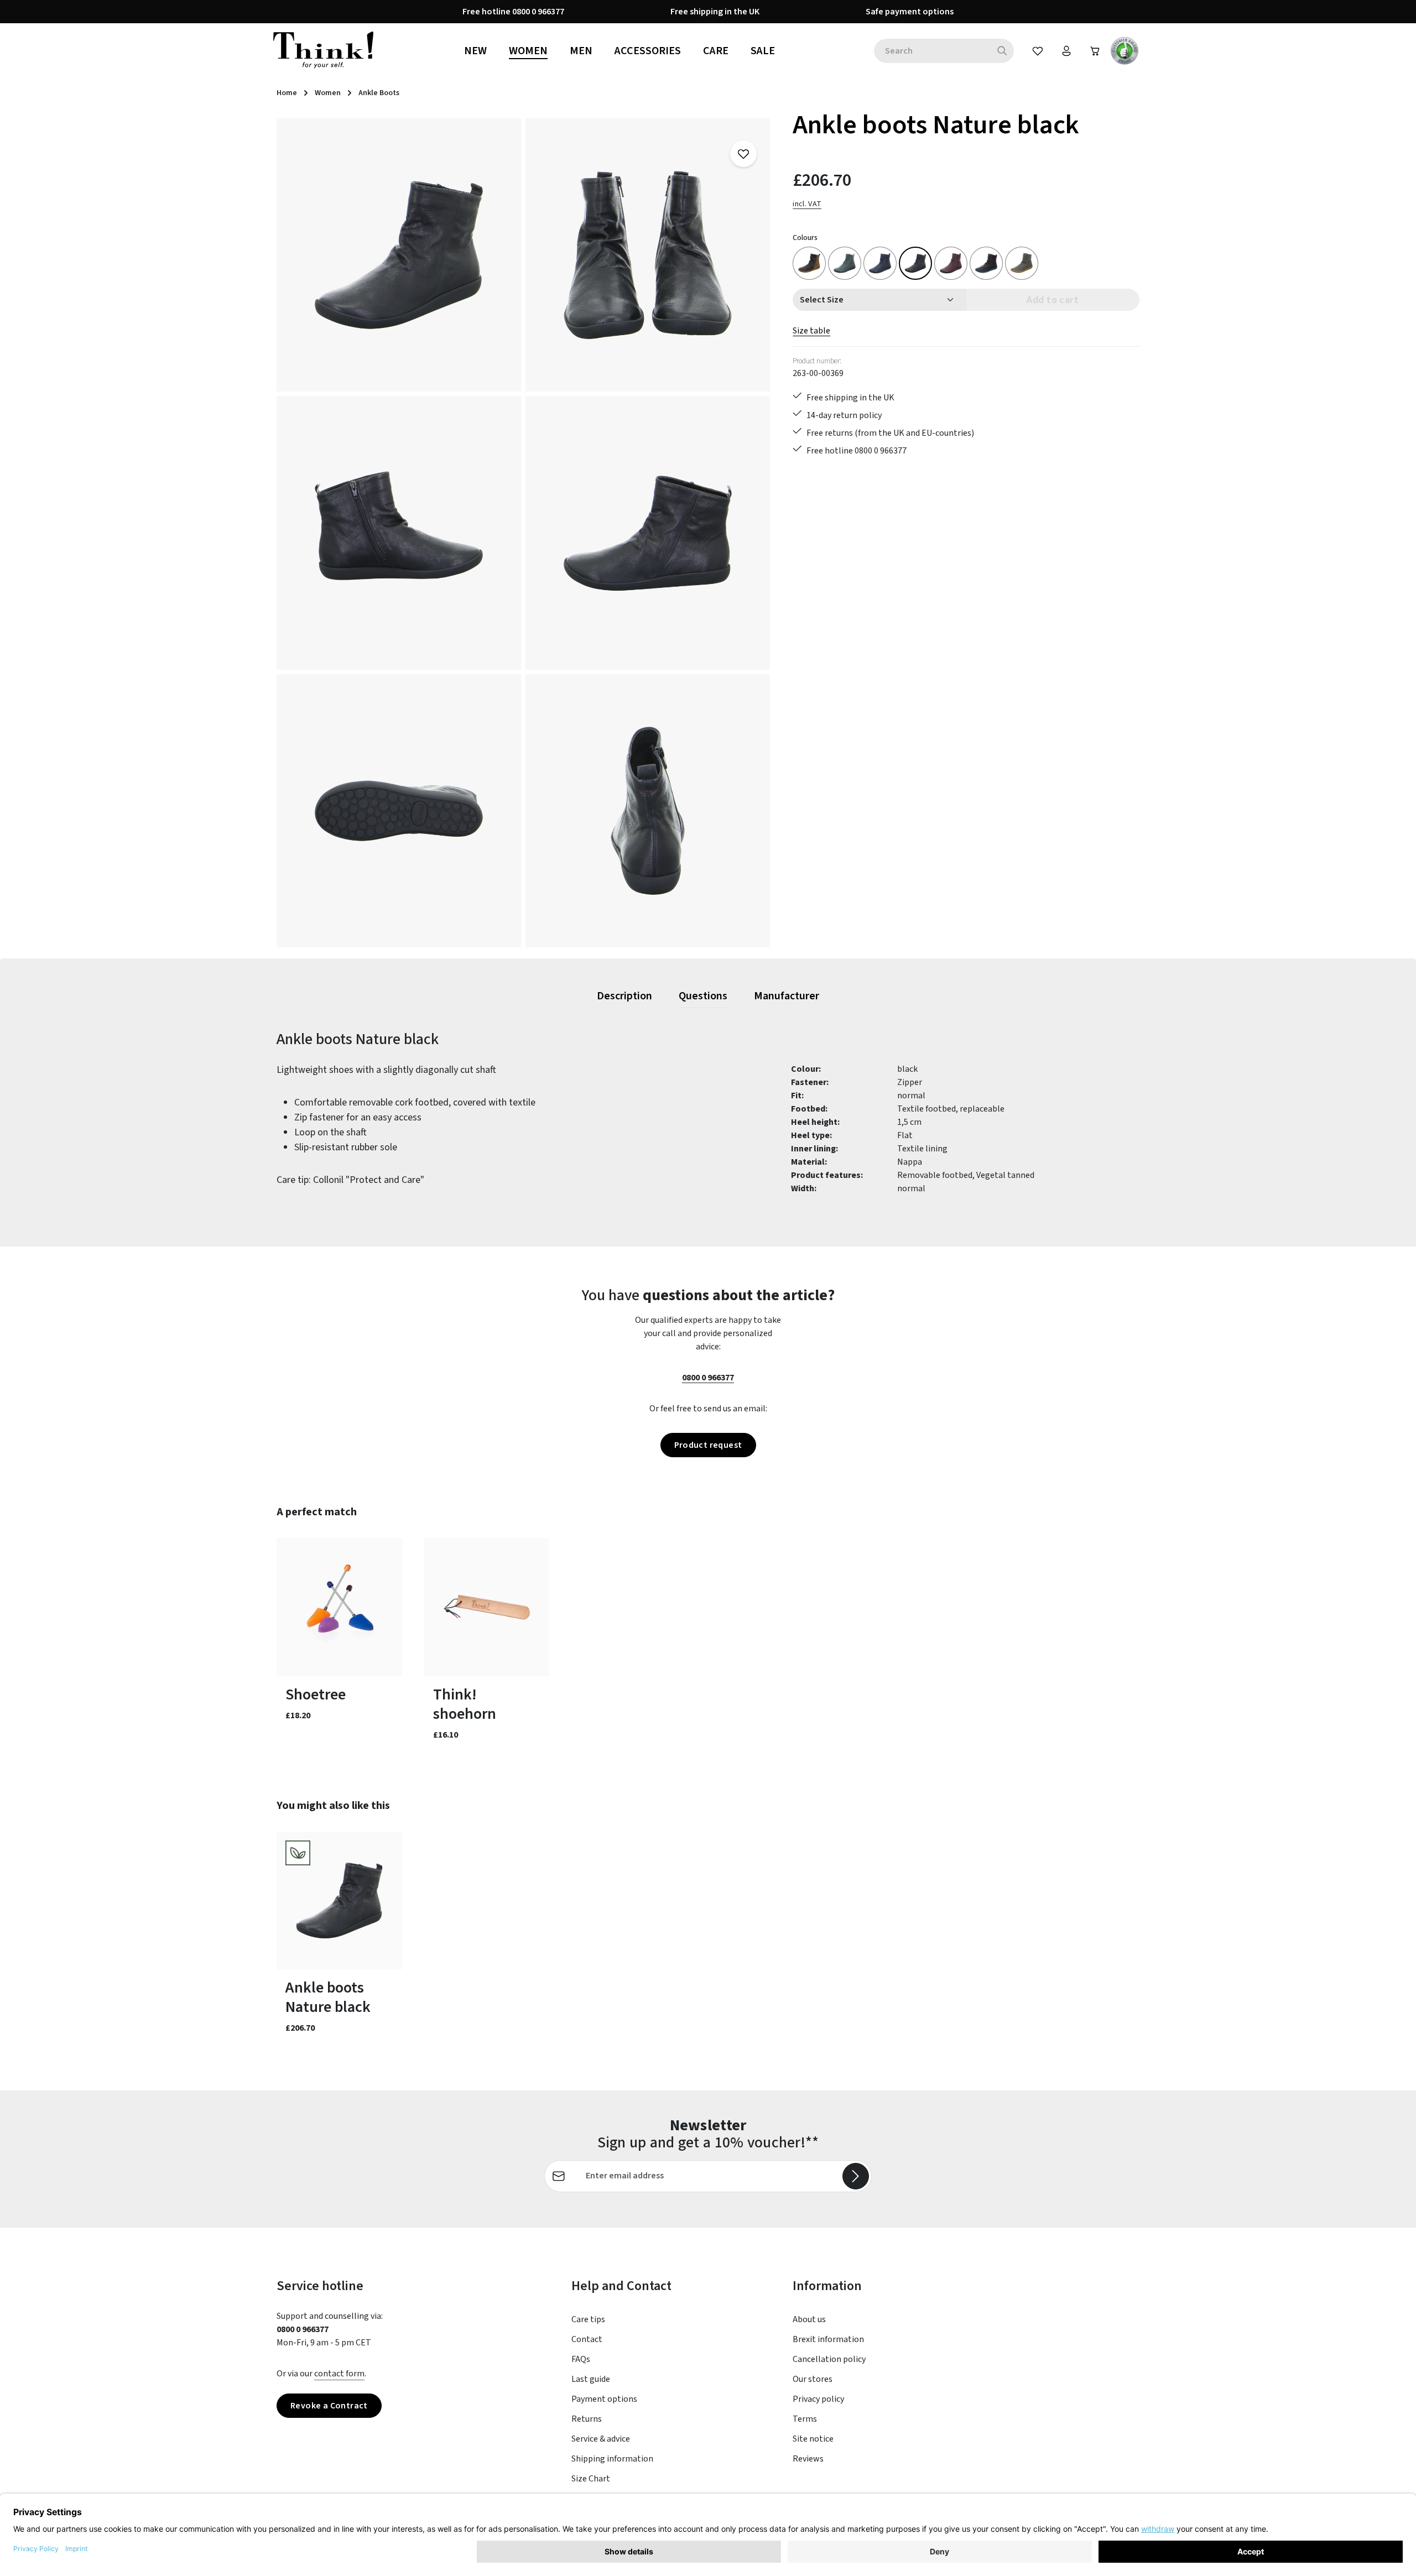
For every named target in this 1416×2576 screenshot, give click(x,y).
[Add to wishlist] (743, 154)
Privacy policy (818, 2399)
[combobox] (932, 51)
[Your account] (1066, 51)
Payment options (604, 2399)
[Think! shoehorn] (487, 1607)
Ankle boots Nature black (328, 1998)
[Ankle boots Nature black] (399, 255)
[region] (524, 533)
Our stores (813, 2379)
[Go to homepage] (323, 51)
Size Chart (591, 2479)
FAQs (581, 2359)
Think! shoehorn (465, 1704)
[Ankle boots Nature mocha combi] (809, 263)
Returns (587, 2419)
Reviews (808, 2459)
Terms (805, 2419)
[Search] (1003, 51)
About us (809, 2319)
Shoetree (316, 1695)
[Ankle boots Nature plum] (951, 263)
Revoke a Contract (329, 2406)
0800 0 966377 (708, 1378)
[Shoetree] (339, 1607)
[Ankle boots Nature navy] (880, 263)
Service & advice (601, 2439)
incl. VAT (807, 204)
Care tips (588, 2319)
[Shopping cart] (1095, 51)
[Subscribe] (856, 2176)
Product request (708, 1445)
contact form (339, 2374)
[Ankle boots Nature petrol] (845, 263)
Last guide (591, 2379)
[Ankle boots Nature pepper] (1022, 263)
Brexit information (828, 2339)
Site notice (813, 2439)
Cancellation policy (829, 2359)
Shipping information (612, 2459)
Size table (811, 331)
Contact (587, 2339)
